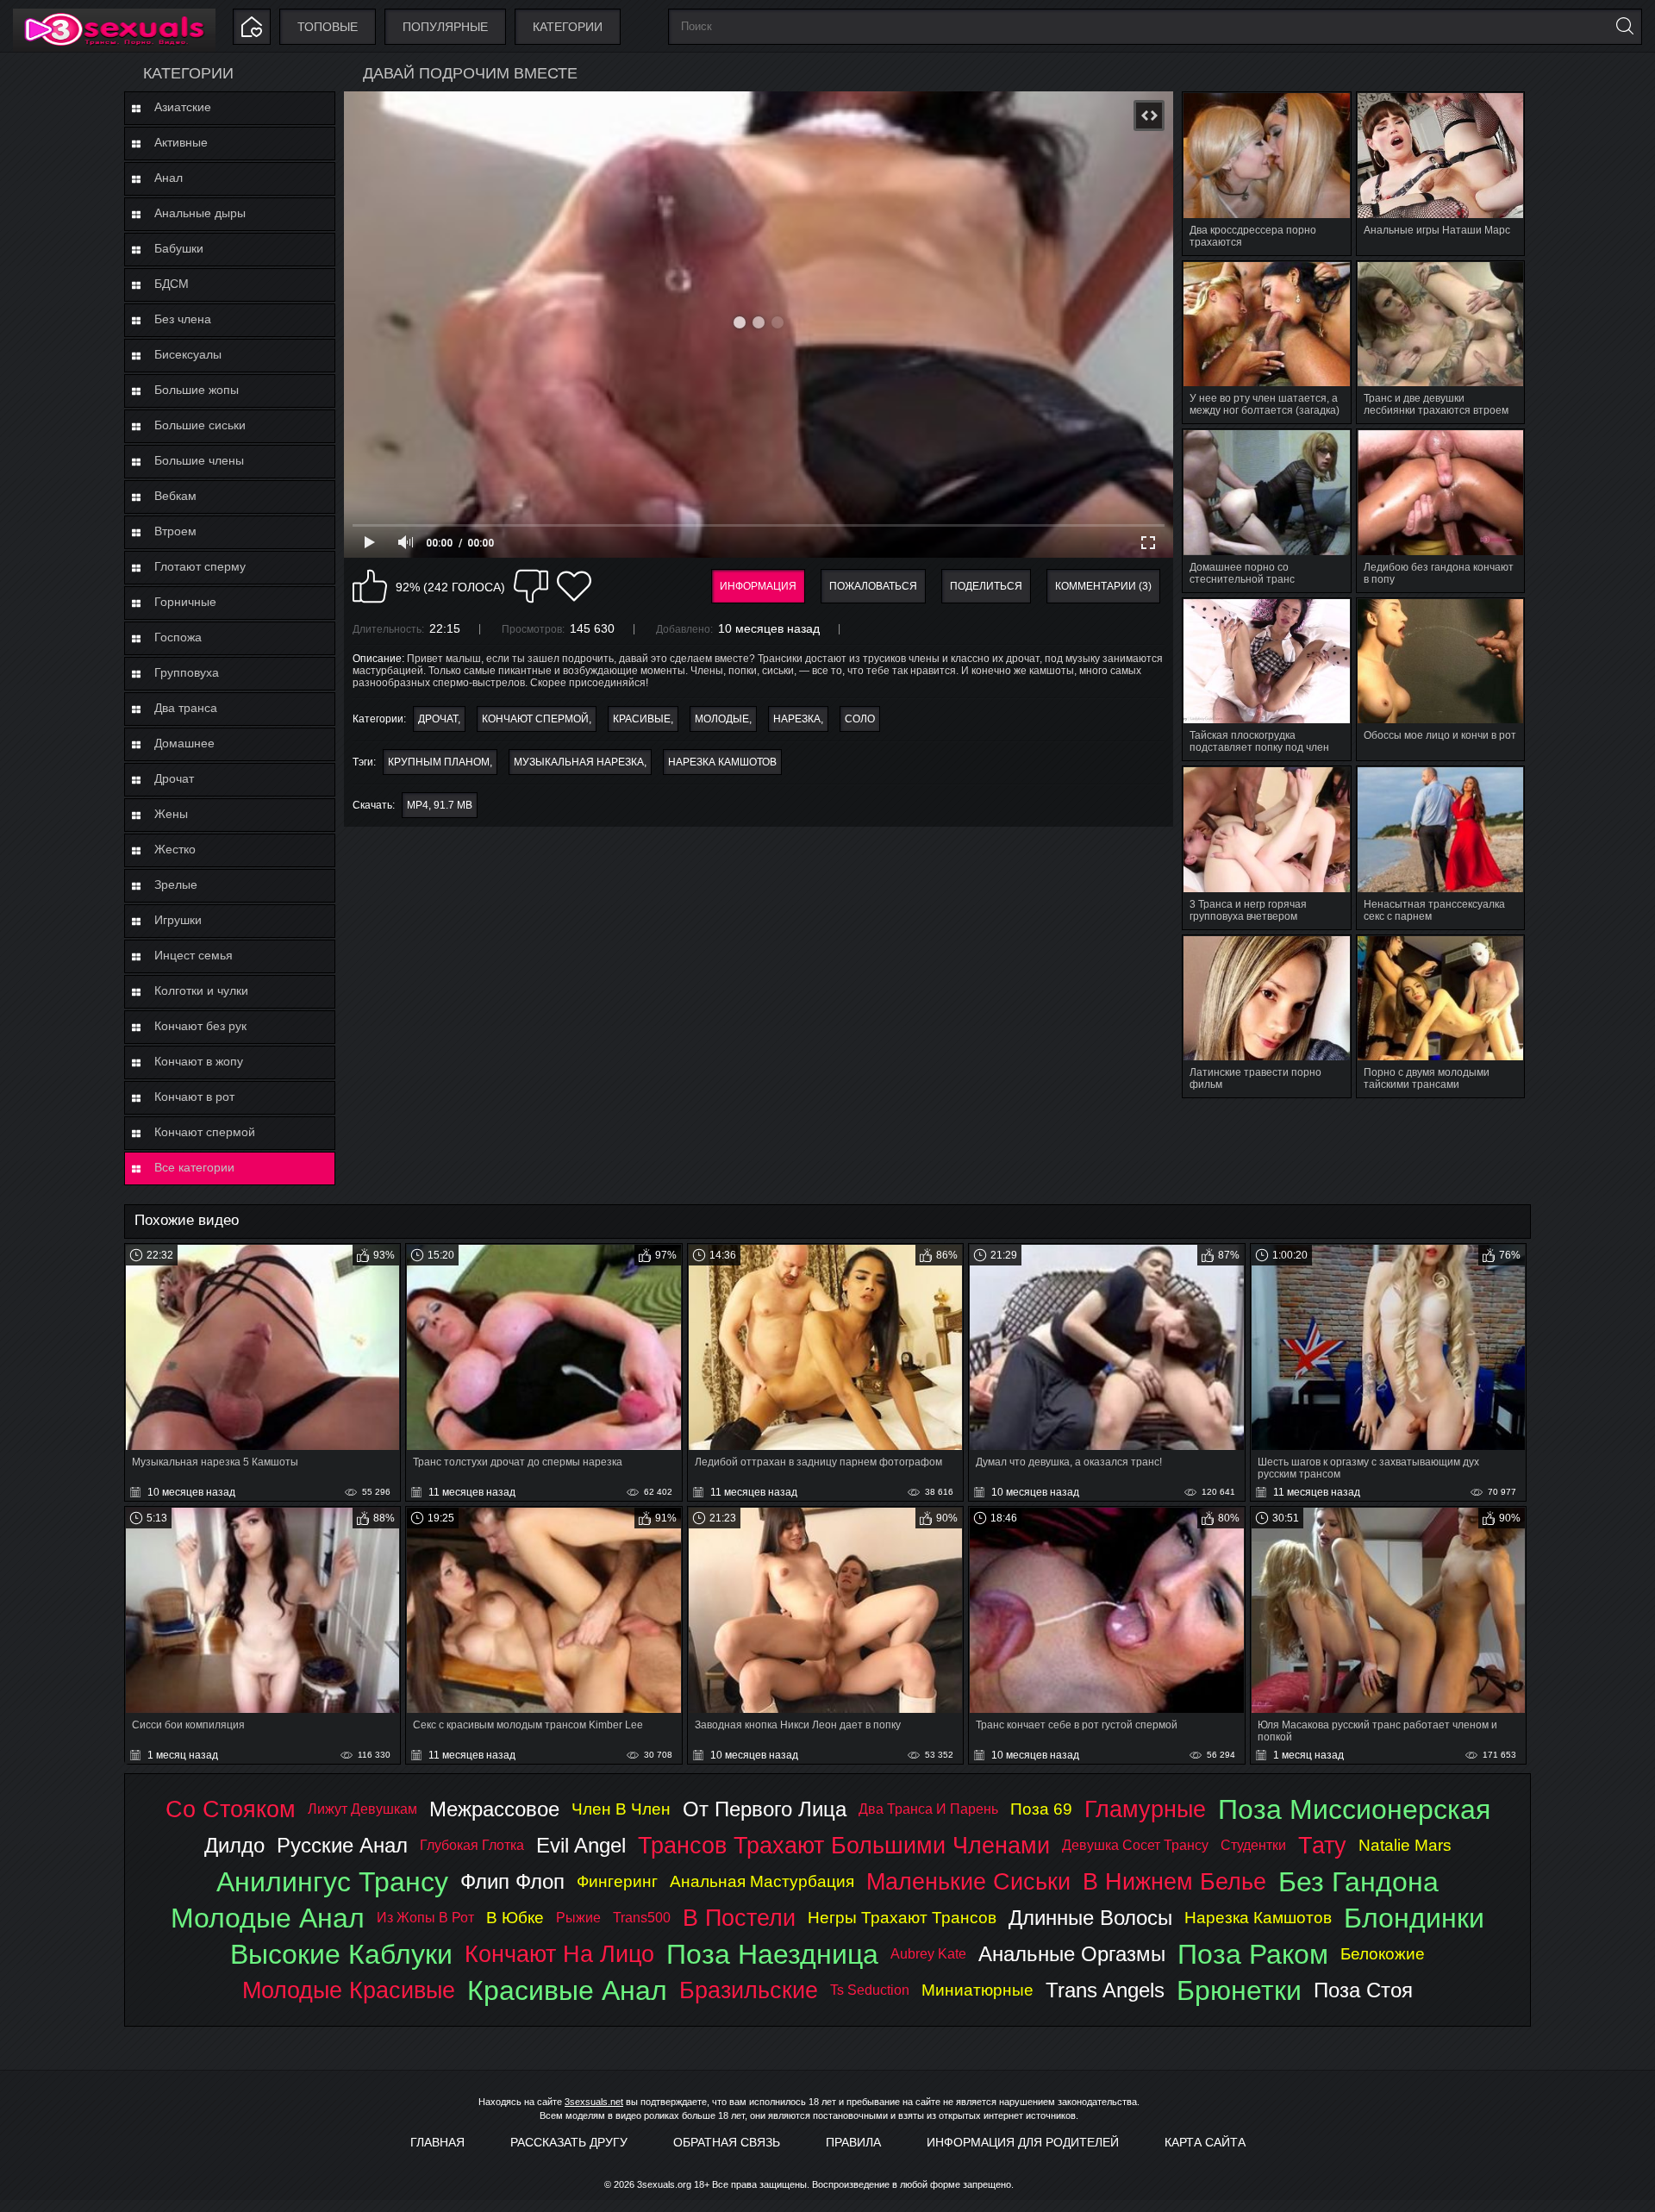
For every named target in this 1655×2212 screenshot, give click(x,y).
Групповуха (187, 672)
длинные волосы (1090, 1918)
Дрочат (174, 778)
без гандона (1358, 1882)
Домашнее (184, 743)
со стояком (231, 1809)
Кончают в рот (194, 1097)
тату (1322, 1845)
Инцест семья (194, 955)
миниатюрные (977, 1990)
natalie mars (1405, 1845)
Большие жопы (197, 390)
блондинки (1414, 1918)
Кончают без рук (200, 1026)
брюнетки (1239, 1990)
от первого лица (765, 1809)
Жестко (175, 849)
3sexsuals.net (594, 2102)
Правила (853, 2142)
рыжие (578, 1918)
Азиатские (183, 107)
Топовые (328, 27)
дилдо (234, 1845)
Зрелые (176, 884)
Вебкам (175, 496)
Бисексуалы (188, 354)
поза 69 (1041, 1809)
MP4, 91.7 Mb (440, 805)
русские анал (342, 1845)
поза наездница (772, 1954)
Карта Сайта (1205, 2142)
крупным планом (439, 762)
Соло (860, 719)
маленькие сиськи (968, 1881)
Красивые (642, 719)
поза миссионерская (1354, 1809)
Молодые (722, 719)
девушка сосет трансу (1135, 1845)
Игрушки (178, 920)
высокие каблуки (341, 1954)
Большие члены (199, 460)
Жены (171, 814)
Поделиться (986, 586)
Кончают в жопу (199, 1061)
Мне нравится (370, 586)
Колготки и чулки (201, 990)
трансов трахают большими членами (844, 1845)
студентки (1253, 1845)
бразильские (749, 1990)
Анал (169, 178)
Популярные (445, 27)
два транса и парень (928, 1809)
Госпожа (178, 637)
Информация (758, 586)
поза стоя (1363, 1990)
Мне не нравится (531, 586)
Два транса (186, 708)
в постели (739, 1918)
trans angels (1105, 1990)
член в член (621, 1809)
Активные (181, 142)
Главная (437, 2142)
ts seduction (870, 1990)
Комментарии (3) (1103, 586)
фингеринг (617, 1881)
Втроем (175, 531)
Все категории (194, 1167)
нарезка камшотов (722, 762)
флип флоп (512, 1881)
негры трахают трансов (902, 1918)
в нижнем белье (1174, 1881)
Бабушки (179, 248)
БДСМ (172, 284)
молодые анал (268, 1918)
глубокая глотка (472, 1845)
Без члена (183, 319)
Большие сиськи (200, 425)
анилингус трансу (332, 1882)
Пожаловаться (873, 586)
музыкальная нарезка (579, 762)
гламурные (1145, 1809)
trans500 (642, 1918)
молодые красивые (349, 1990)
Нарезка (797, 719)
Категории (568, 27)
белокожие (1383, 1954)
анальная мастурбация (762, 1881)
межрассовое (494, 1809)
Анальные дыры (200, 213)
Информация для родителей (1023, 2142)
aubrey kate (928, 1954)
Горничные (185, 602)
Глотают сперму (200, 566)
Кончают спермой (205, 1132)
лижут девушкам (362, 1809)
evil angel (581, 1845)
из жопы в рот (425, 1918)
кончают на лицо (559, 1954)
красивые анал (567, 1990)
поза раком (1253, 1954)
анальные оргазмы (1072, 1954)
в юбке (515, 1918)
